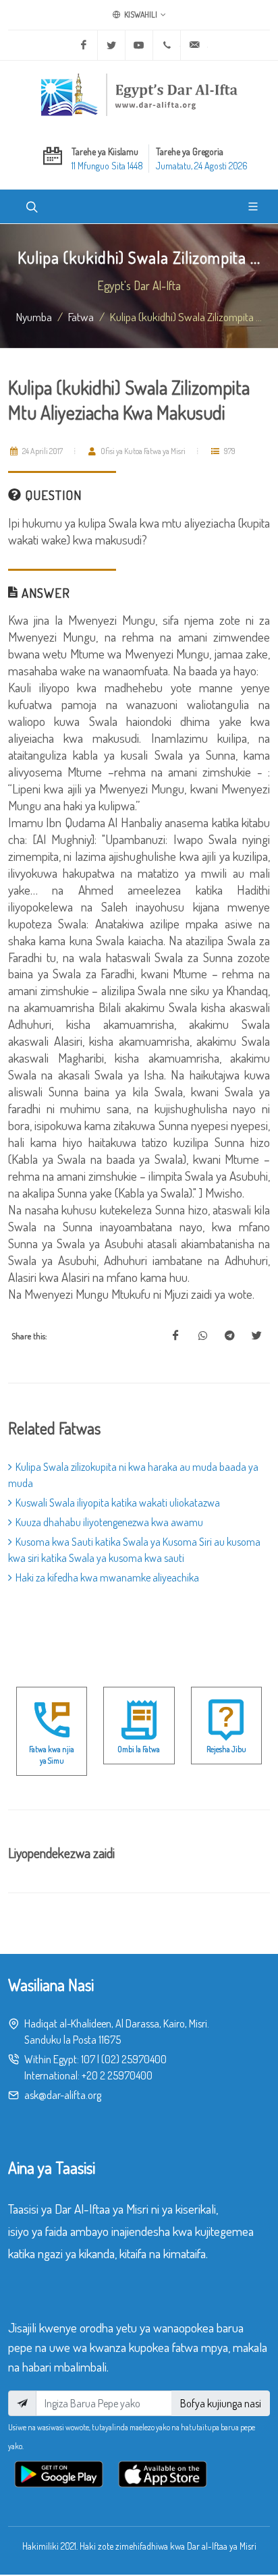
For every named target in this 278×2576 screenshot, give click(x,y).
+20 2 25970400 (117, 2075)
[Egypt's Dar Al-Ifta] (139, 94)
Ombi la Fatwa (139, 1749)
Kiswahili (140, 15)
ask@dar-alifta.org (63, 2095)
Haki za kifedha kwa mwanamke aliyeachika (107, 1577)
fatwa (81, 316)
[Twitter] (111, 45)
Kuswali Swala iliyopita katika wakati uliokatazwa (118, 1503)
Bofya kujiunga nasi (221, 2403)
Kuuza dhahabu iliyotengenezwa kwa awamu (109, 1522)
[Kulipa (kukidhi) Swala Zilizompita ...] (175, 1336)
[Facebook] (84, 45)
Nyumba (34, 316)
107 (88, 2059)
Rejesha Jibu (226, 1749)
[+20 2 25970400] (167, 45)
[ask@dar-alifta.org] (194, 45)
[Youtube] (139, 45)
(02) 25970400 (134, 2059)
